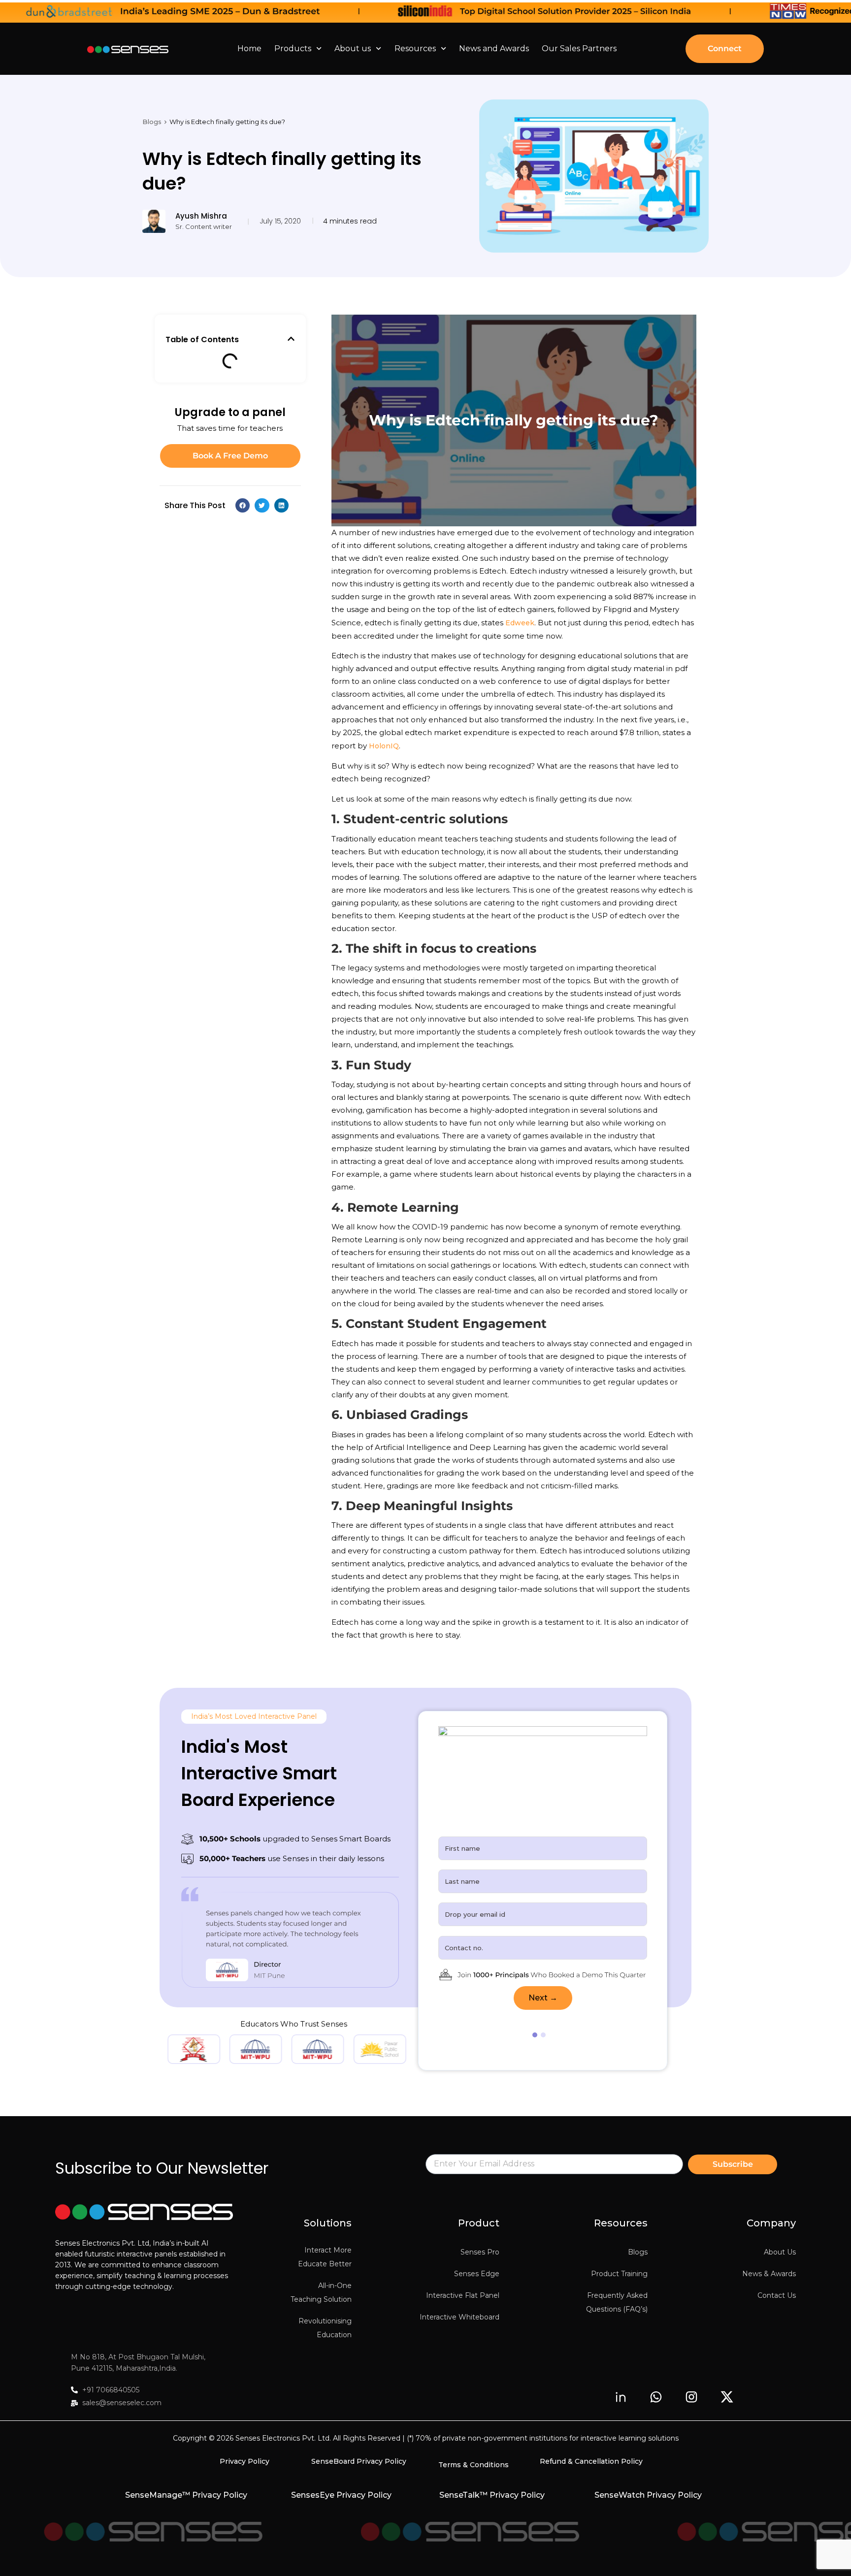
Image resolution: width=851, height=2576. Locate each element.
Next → (543, 1998)
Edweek (520, 623)
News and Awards (494, 48)
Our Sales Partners (579, 48)
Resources (415, 48)
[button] (291, 339)
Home (249, 48)
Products (293, 48)
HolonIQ (384, 746)
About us (353, 48)
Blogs (152, 122)
